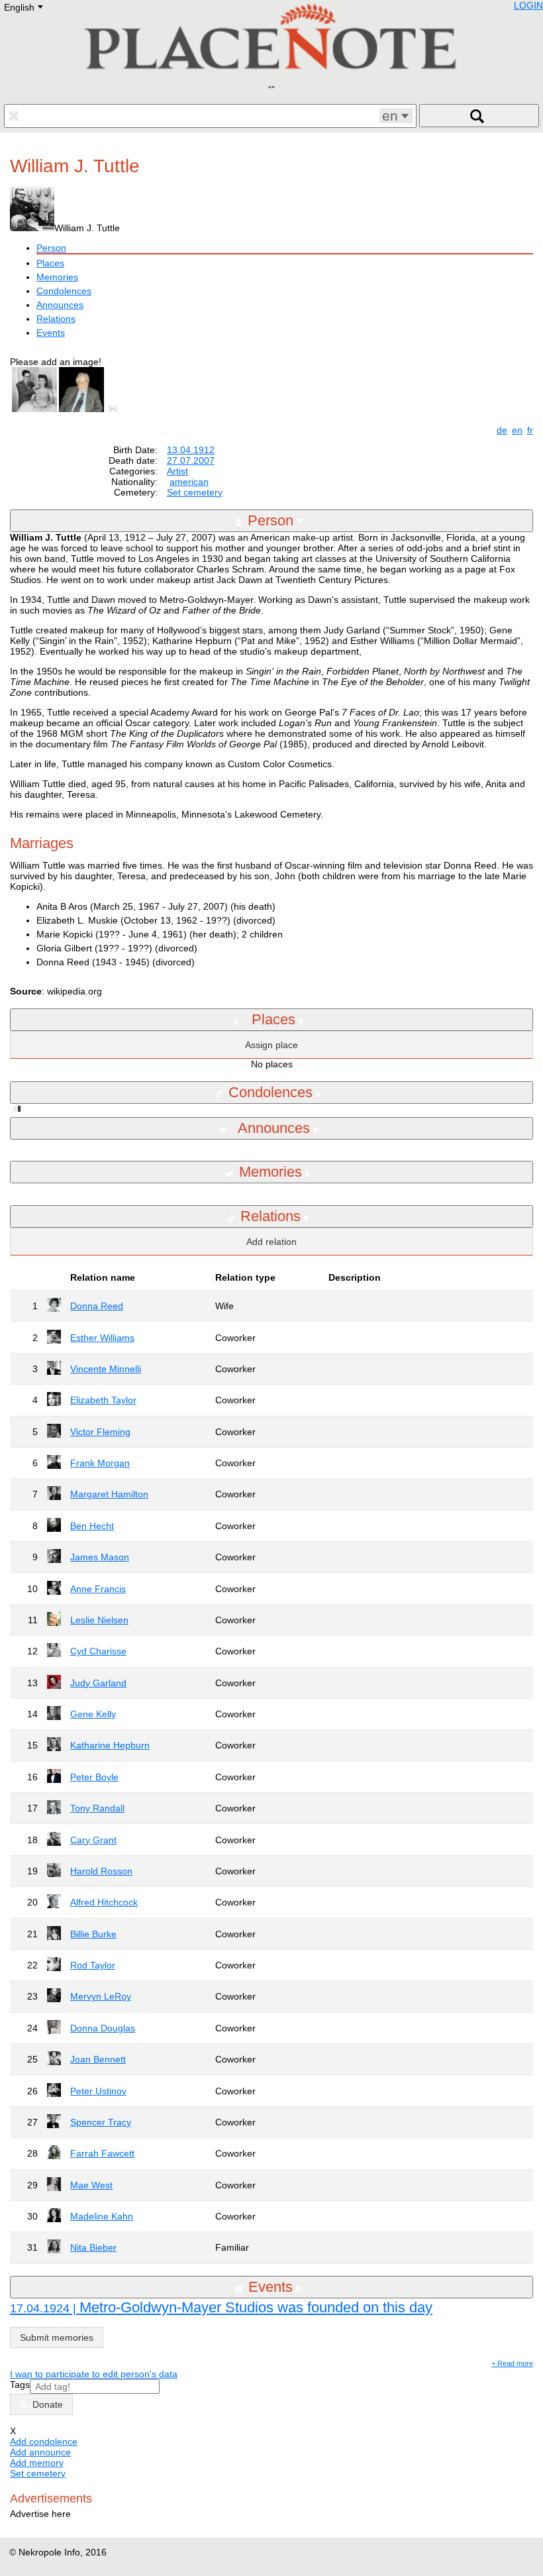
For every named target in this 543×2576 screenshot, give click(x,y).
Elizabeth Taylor (103, 1400)
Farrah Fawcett (102, 2153)
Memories (57, 277)
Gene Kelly (93, 1714)
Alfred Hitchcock (104, 1902)
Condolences (64, 291)
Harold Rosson (101, 1871)
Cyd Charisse (98, 1651)
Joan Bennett (98, 2059)
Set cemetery (195, 492)
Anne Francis (98, 1589)
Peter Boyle (94, 1777)
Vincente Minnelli (106, 1369)
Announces (60, 305)
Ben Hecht (92, 1526)
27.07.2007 (191, 460)
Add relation (271, 1242)
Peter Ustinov (98, 2091)
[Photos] (115, 409)
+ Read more (512, 2363)
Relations (56, 319)
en (517, 430)
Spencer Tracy (101, 2122)
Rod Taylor (93, 1965)
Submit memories (57, 2337)
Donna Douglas (103, 2028)
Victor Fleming (100, 1432)
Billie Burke (93, 1934)
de (502, 430)
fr (530, 430)
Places (50, 263)
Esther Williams (102, 1338)
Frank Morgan (100, 1463)
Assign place (271, 1045)
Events (51, 333)
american (189, 482)
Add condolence (44, 2442)
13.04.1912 (191, 450)
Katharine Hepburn (110, 1745)
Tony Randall (97, 1808)
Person (51, 248)
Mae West (91, 2185)
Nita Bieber (93, 2247)
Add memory (37, 2463)
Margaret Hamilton (109, 1494)
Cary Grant (93, 1840)
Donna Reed (97, 1306)
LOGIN (528, 5)
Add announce (40, 2452)
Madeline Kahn (102, 2216)
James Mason (100, 1557)
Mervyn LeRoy (101, 1996)
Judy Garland (98, 1683)
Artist (177, 471)
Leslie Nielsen (99, 1620)
